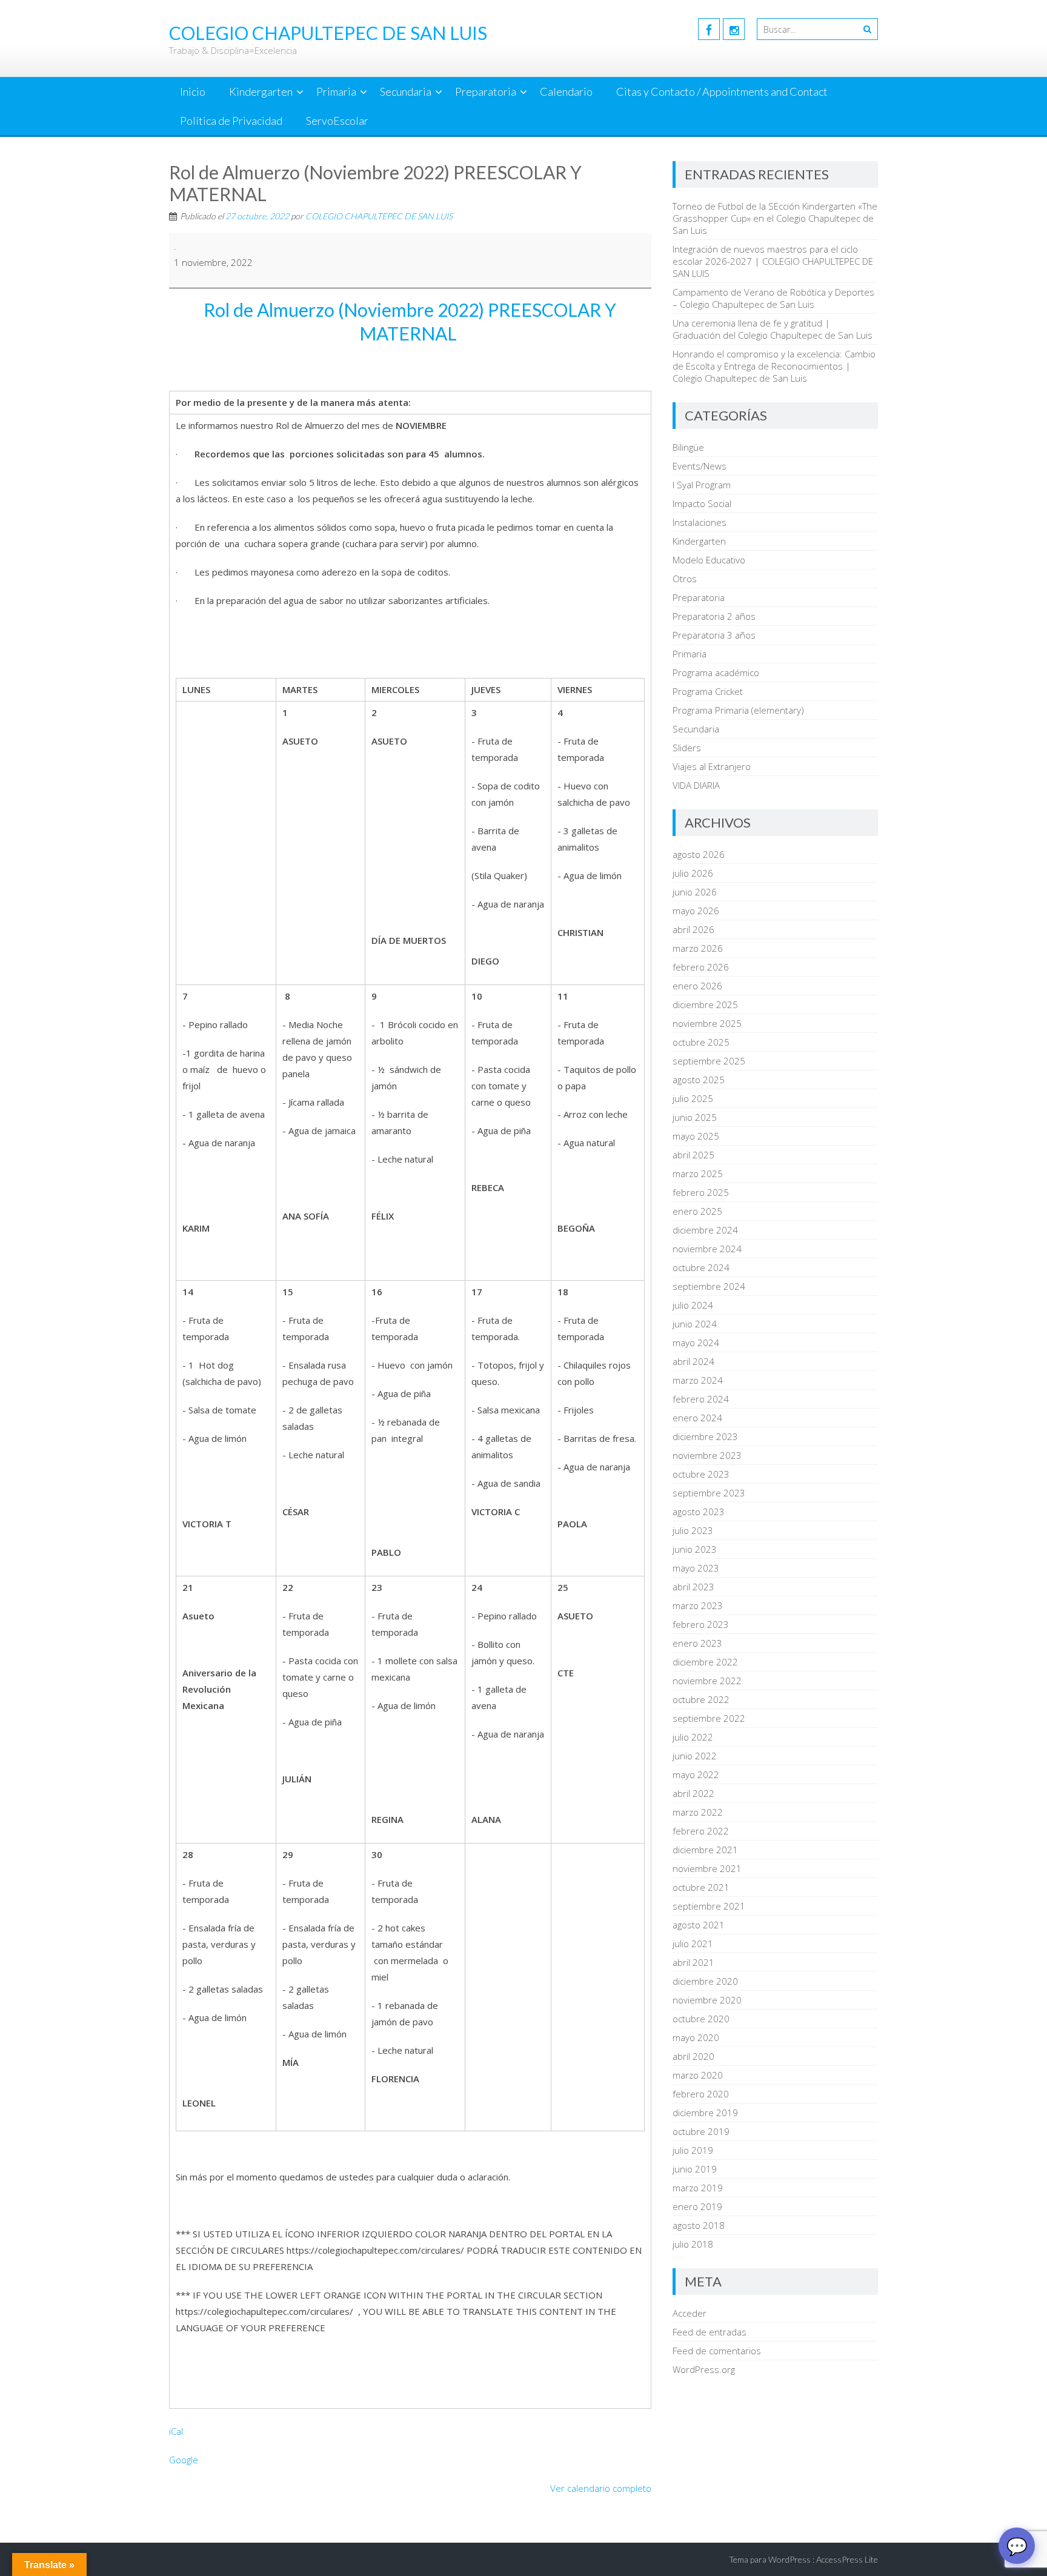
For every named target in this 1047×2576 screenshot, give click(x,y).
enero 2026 (697, 986)
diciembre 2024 (705, 1230)
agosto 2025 (699, 1080)
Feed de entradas (710, 2332)
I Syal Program (702, 485)
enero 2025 (697, 1211)
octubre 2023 (701, 1474)
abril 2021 (693, 1962)
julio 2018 (693, 2244)
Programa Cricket (708, 691)
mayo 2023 (696, 1568)
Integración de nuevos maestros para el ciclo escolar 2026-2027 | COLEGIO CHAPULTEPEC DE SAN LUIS (773, 261)
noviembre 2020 (707, 2000)
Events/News (700, 466)
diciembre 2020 (705, 1981)
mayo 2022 (696, 1774)
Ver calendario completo (601, 2488)
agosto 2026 (699, 854)
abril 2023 (693, 1587)
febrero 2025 (701, 1192)
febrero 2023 (701, 1624)
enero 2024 (697, 1418)
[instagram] (734, 29)
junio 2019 (695, 2169)
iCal (176, 2431)
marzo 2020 (698, 2075)
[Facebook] (709, 29)
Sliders (687, 748)
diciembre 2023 (705, 1436)
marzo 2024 (698, 1380)
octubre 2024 (701, 1267)
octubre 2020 (701, 2019)
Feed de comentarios (717, 2351)
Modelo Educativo (709, 560)
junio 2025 (695, 1117)
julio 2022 (693, 1737)
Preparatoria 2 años (714, 616)
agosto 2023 (699, 1512)
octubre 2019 (701, 2131)
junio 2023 (695, 1549)
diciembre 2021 (705, 1850)
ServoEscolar (337, 121)
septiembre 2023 (709, 1493)
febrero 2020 (701, 2094)
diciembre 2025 (705, 1004)
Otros (685, 579)
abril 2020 (693, 2056)
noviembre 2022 (707, 1681)
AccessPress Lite (847, 2559)
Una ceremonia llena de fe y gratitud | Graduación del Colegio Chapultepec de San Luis (773, 329)
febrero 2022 (701, 1831)
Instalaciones (700, 522)
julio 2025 (693, 1098)
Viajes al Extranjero (712, 766)
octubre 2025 (701, 1042)
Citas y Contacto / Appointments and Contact (722, 91)
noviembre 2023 (707, 1455)
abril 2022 (693, 1793)
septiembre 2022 (709, 1718)
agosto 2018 (699, 2225)
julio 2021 (693, 1944)
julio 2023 (693, 1530)
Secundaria (406, 91)
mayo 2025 (696, 1136)
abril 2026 (693, 929)
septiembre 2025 (709, 1061)
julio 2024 (693, 1305)
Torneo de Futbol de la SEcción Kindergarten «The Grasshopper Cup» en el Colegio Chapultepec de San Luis (775, 218)
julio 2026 (693, 873)
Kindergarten (261, 91)
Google (184, 2460)
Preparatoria (486, 91)
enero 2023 (697, 1643)
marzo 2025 (698, 1173)
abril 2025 (693, 1155)
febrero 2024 (701, 1399)
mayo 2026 (696, 911)
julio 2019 (693, 2150)
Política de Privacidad (231, 121)
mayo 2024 (696, 1343)
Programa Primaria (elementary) (738, 710)
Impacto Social (702, 503)
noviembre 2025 (707, 1023)
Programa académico (716, 672)
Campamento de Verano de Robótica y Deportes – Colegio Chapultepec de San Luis (773, 298)
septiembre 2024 (709, 1286)
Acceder (690, 2313)
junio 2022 (695, 1756)
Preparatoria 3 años (714, 635)
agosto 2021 (699, 1925)
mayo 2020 (696, 2037)
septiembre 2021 (709, 1906)
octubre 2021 (701, 1887)
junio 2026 (695, 892)
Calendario (566, 91)
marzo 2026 (698, 948)
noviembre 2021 (707, 1868)
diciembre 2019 (705, 2113)
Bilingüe (688, 447)
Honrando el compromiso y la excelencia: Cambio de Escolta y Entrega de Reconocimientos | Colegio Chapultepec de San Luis (774, 366)
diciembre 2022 (705, 1662)
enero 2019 (697, 2206)
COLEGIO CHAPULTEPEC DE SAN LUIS (379, 216)
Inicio (193, 91)
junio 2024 (695, 1324)
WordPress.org (704, 2369)
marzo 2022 (698, 1812)
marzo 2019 (698, 2188)
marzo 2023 (698, 1605)
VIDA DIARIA (696, 785)
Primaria (336, 91)
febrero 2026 (701, 967)
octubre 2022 (701, 1699)
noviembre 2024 (707, 1249)
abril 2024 (693, 1361)
